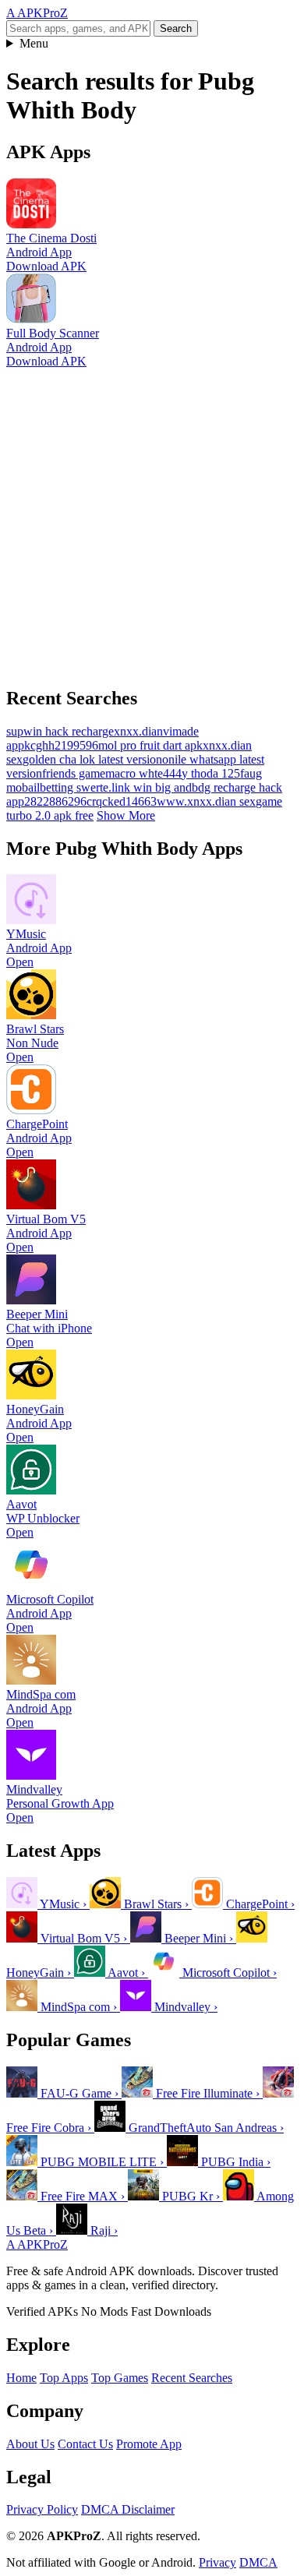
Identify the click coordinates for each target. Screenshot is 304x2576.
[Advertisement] (152, 520)
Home (21, 2378)
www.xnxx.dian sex (206, 801)
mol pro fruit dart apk (150, 745)
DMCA (258, 2562)
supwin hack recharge (60, 731)
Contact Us (85, 2444)
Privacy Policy (42, 2509)
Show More (126, 815)
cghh (42, 745)
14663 (141, 801)
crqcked (106, 801)
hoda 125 (217, 773)
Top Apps (64, 2378)
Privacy (217, 2562)
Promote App (149, 2444)
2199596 (76, 745)
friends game (74, 773)
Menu (34, 43)
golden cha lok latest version (92, 759)
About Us (30, 2444)
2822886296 (55, 801)
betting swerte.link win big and (116, 787)
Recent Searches (192, 2378)
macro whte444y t (150, 773)
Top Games (120, 2378)
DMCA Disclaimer (128, 2509)
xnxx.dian (138, 731)
